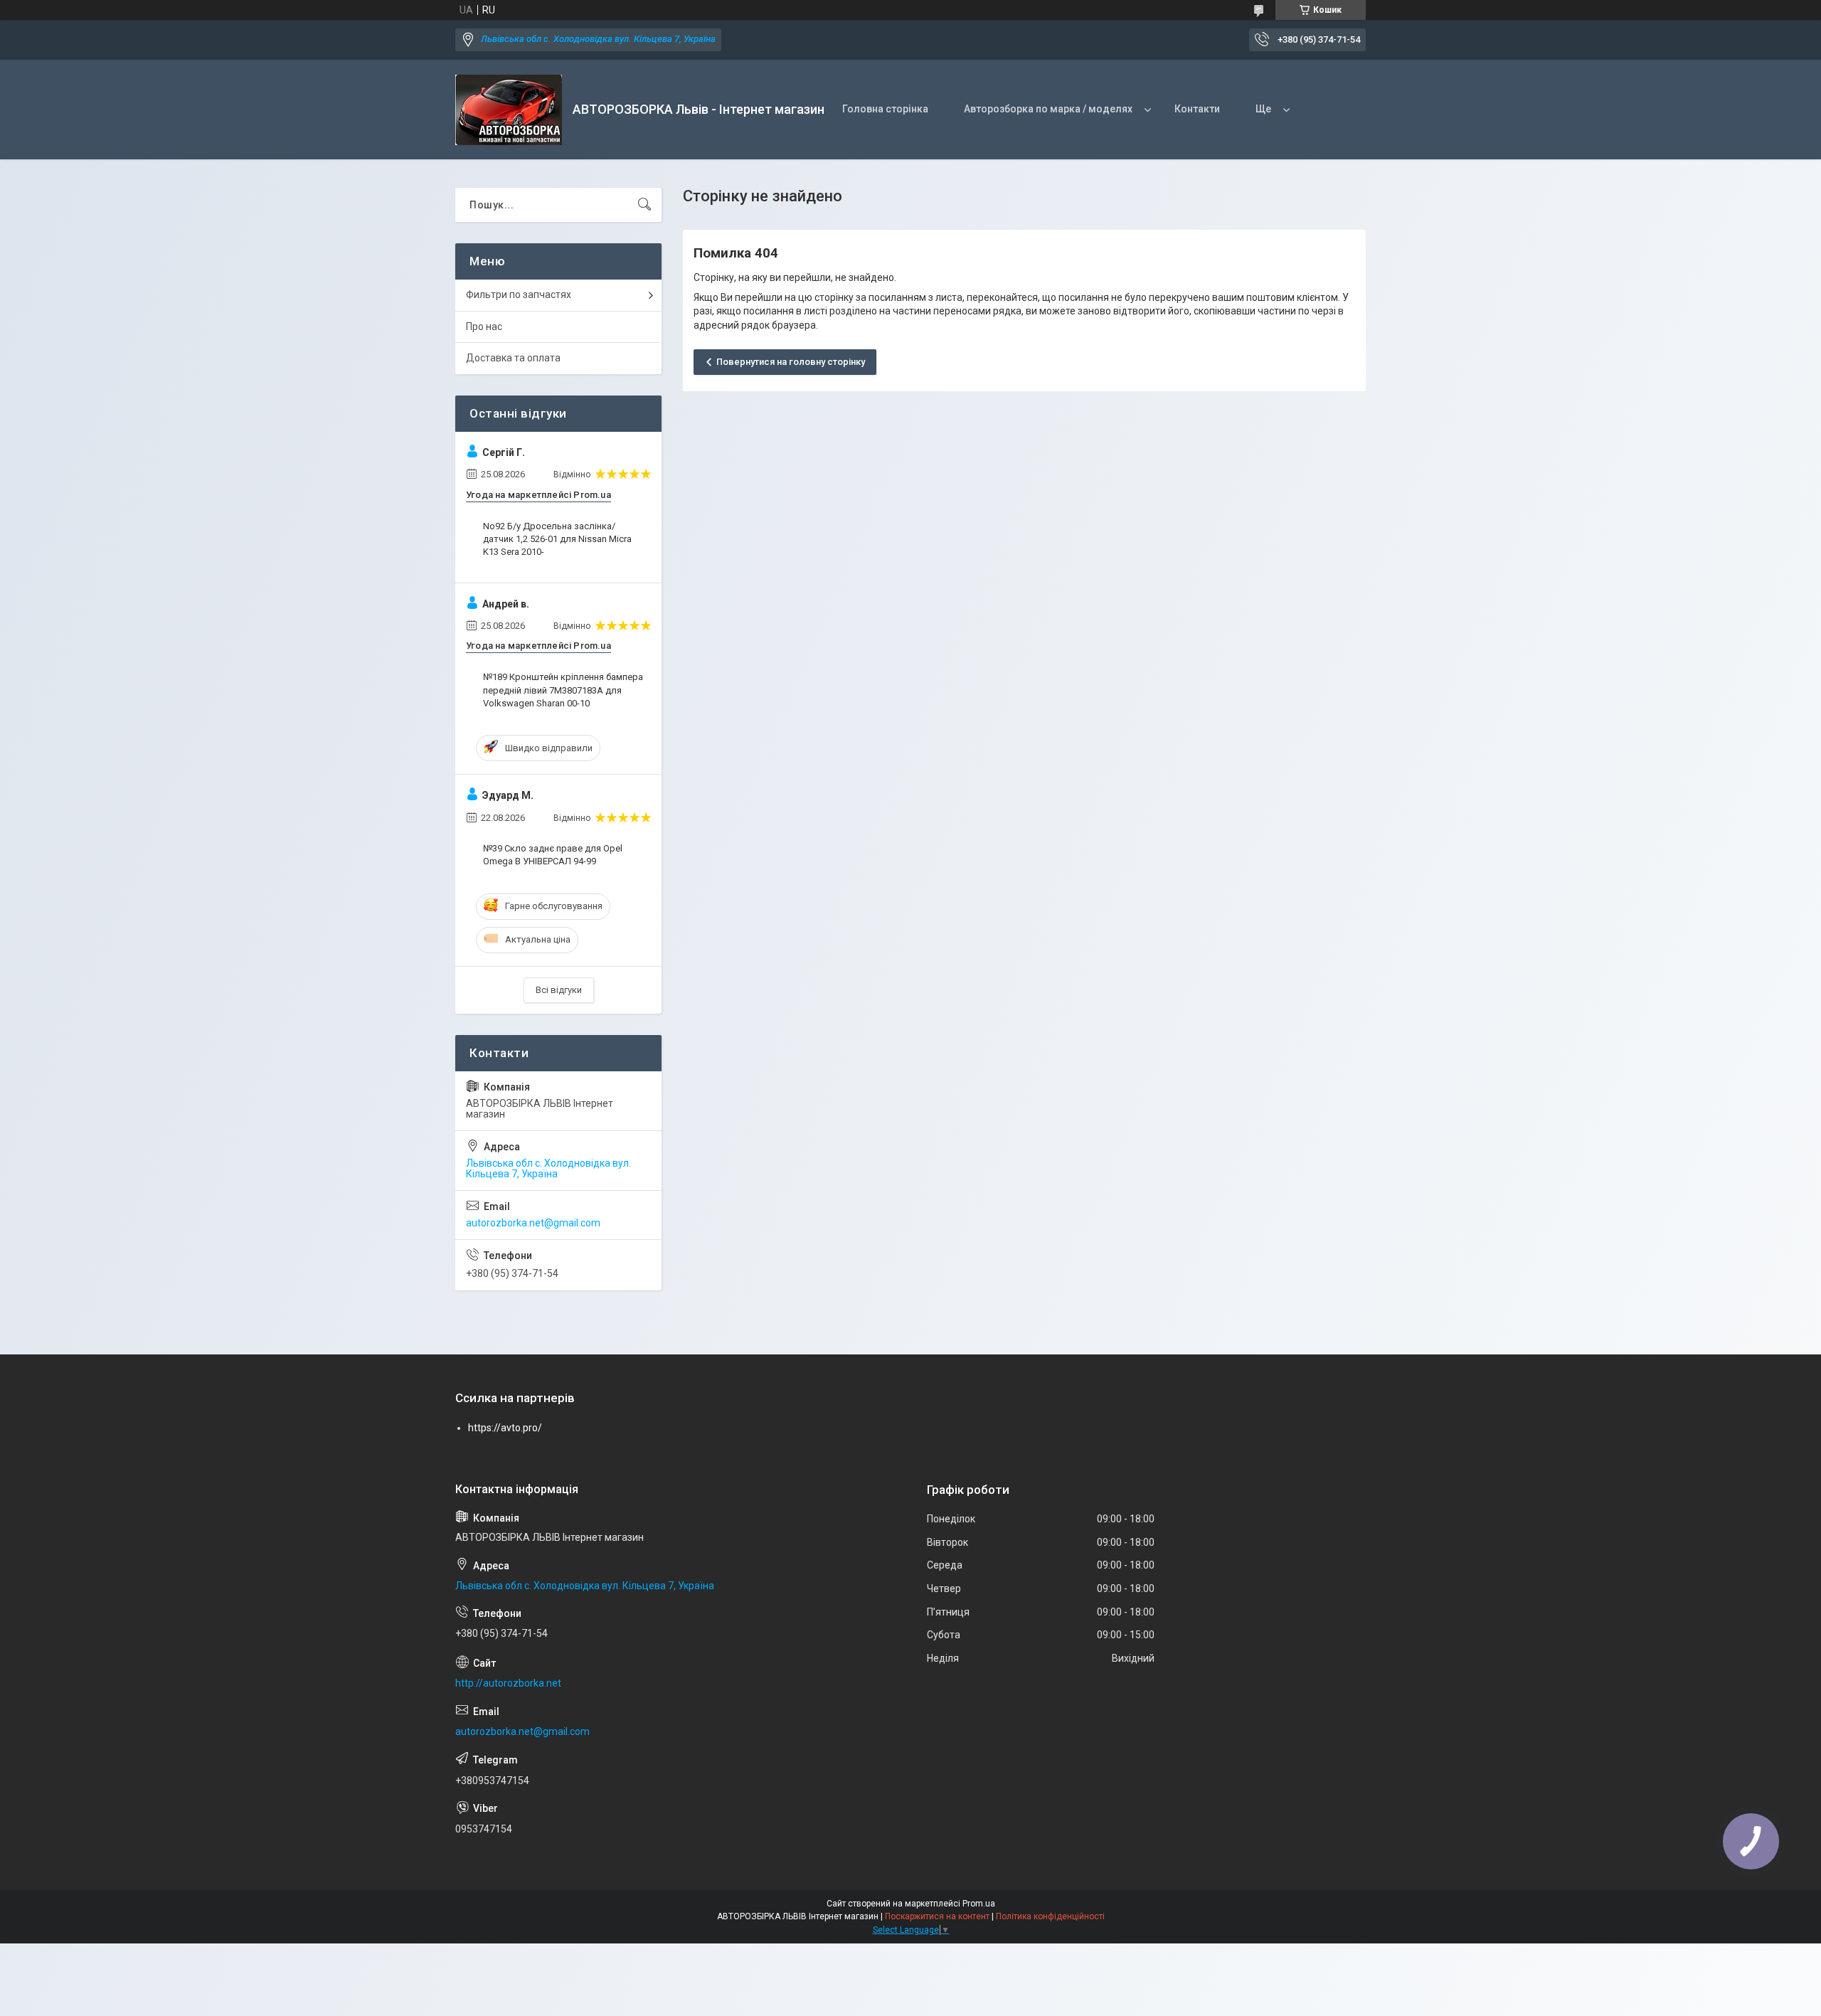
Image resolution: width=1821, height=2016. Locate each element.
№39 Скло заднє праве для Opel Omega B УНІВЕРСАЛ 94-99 (553, 855)
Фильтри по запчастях (519, 295)
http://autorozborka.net (508, 1683)
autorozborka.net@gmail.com (533, 1223)
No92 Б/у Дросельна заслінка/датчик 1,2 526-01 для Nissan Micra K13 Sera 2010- (557, 539)
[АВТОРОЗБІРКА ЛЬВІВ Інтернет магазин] (509, 110)
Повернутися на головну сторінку (791, 362)
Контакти (1197, 109)
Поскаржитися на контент (937, 1916)
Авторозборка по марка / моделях (1048, 109)
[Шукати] (644, 205)
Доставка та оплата (513, 358)
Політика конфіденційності (1050, 1916)
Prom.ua (979, 1904)
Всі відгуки (559, 990)
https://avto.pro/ (505, 1428)
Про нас (484, 327)
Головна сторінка (885, 109)
